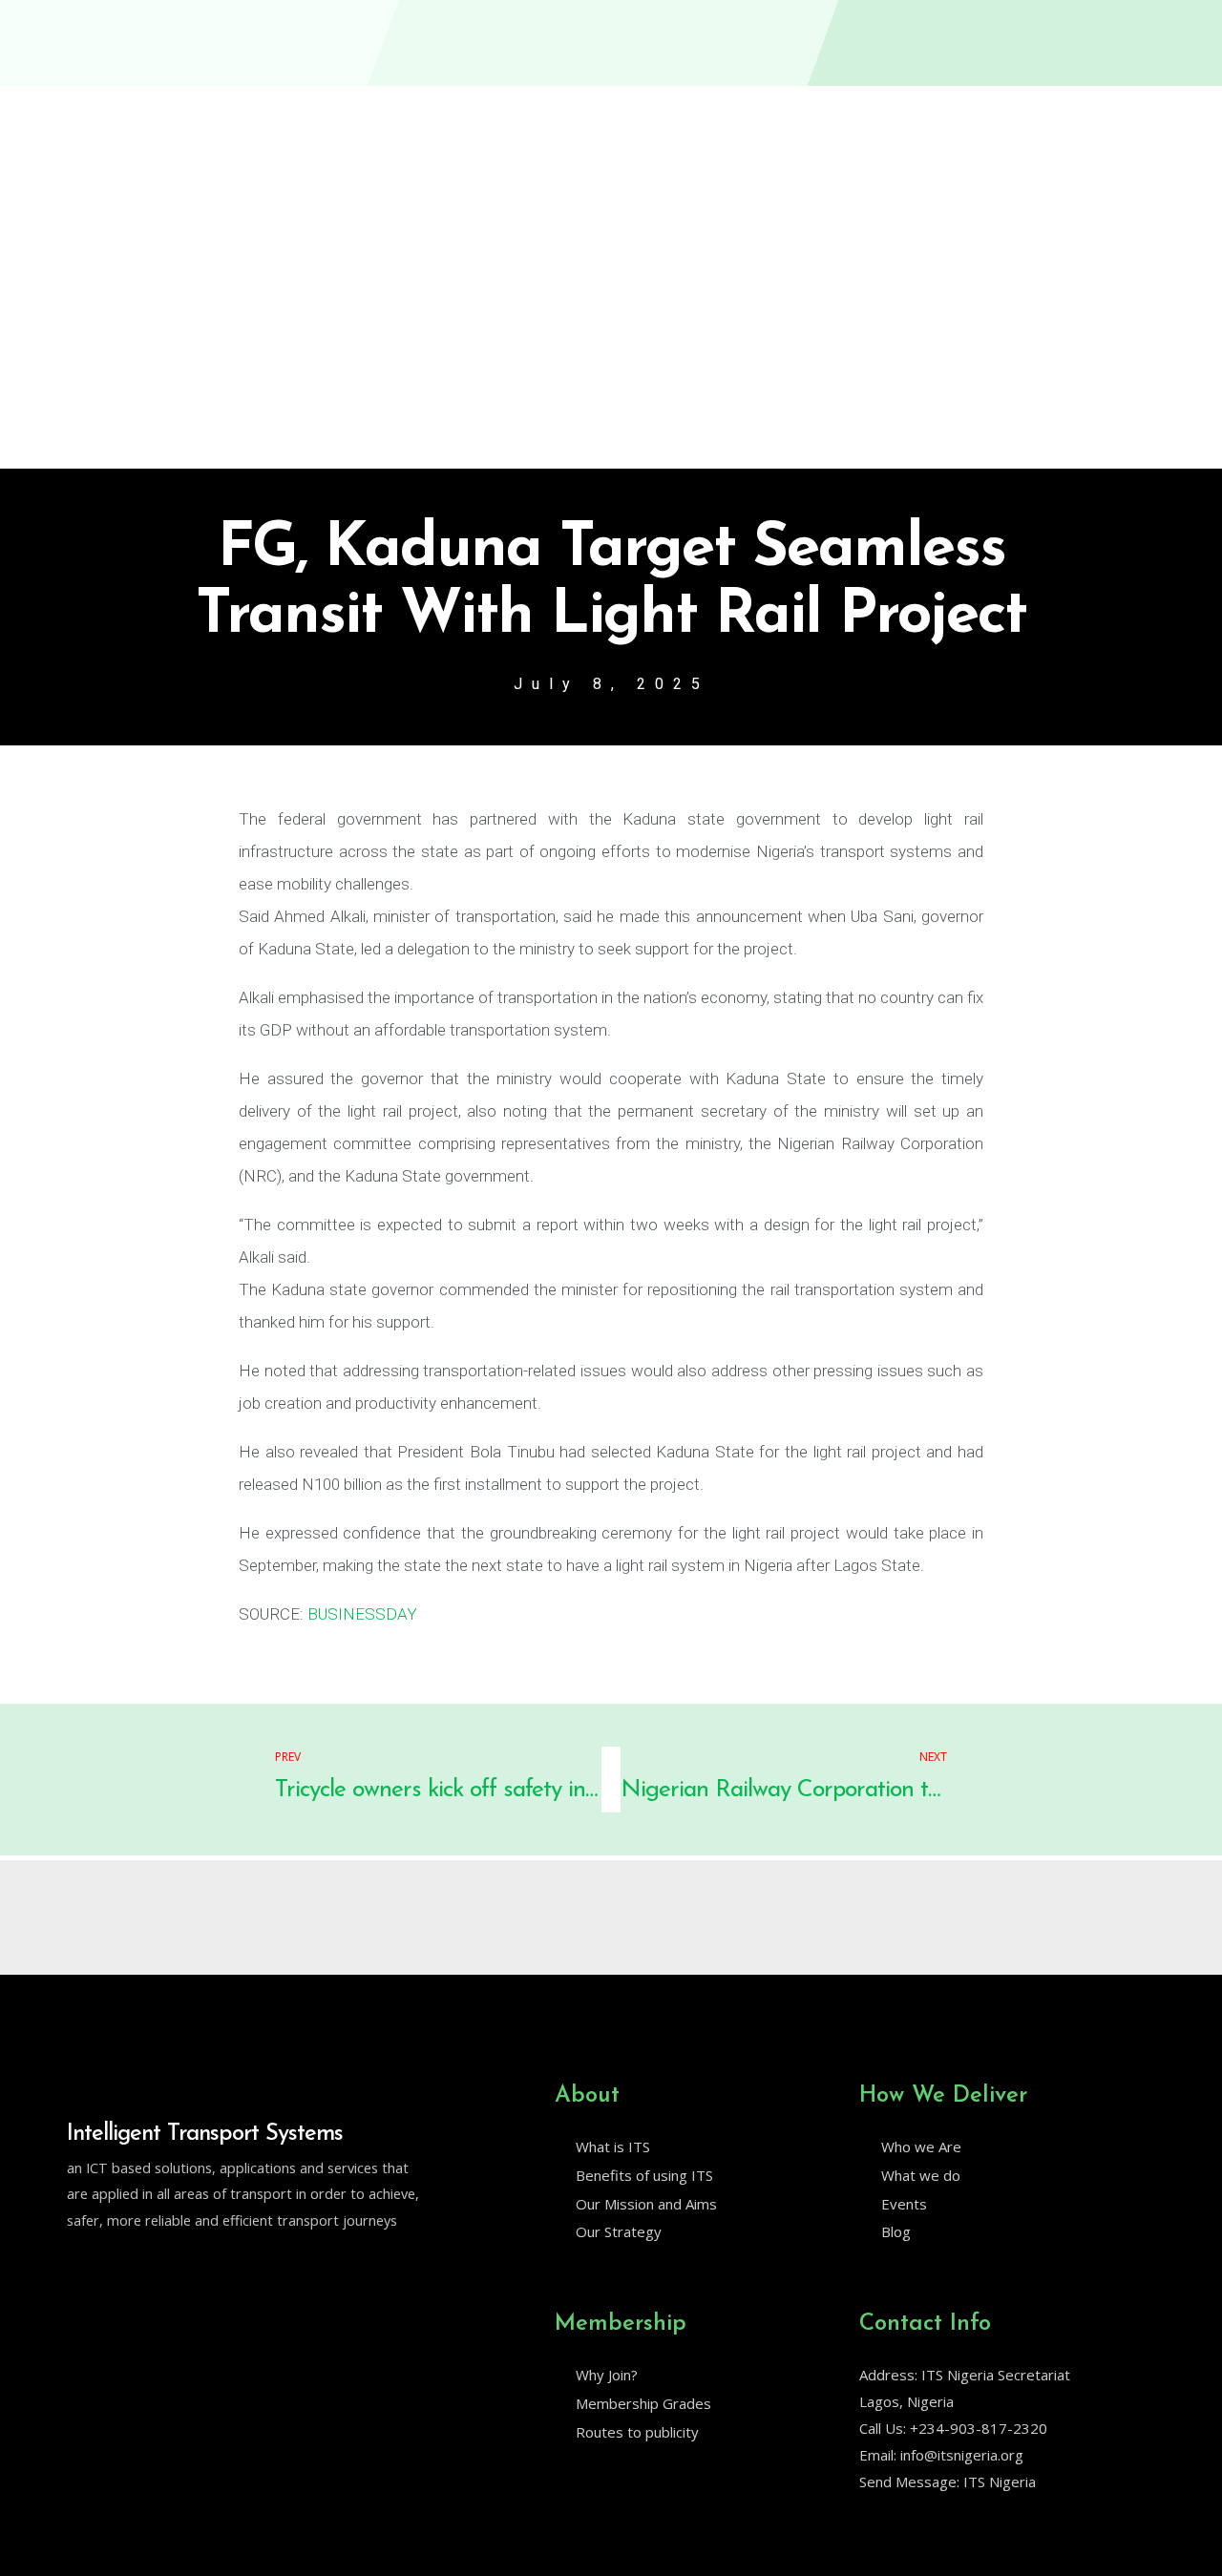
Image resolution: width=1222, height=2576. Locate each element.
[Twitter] (75, 2269)
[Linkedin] (116, 2269)
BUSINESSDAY (362, 1614)
